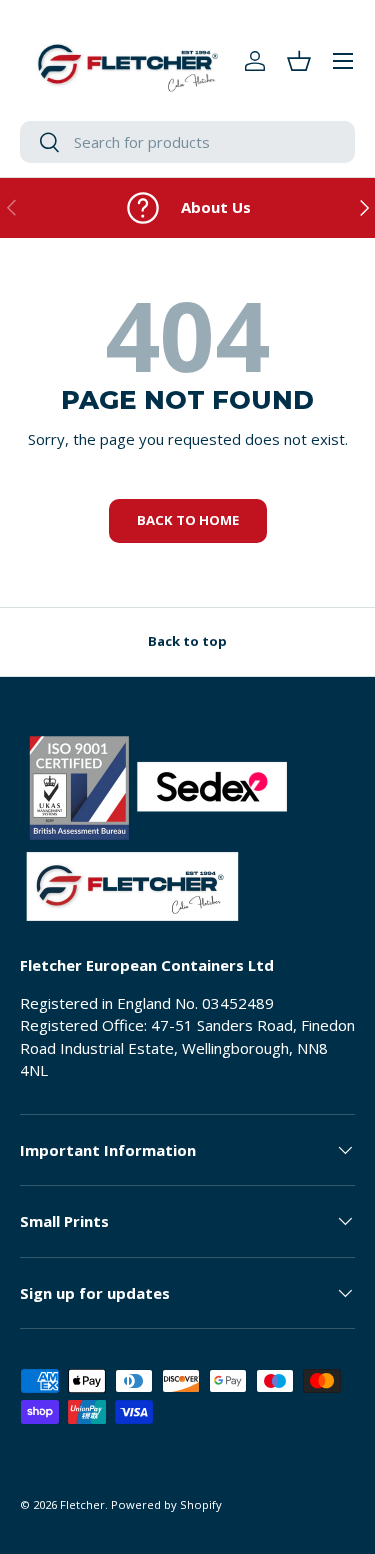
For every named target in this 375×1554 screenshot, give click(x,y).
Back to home (188, 520)
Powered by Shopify (166, 1504)
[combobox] (187, 142)
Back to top (187, 641)
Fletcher (82, 1504)
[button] (299, 61)
